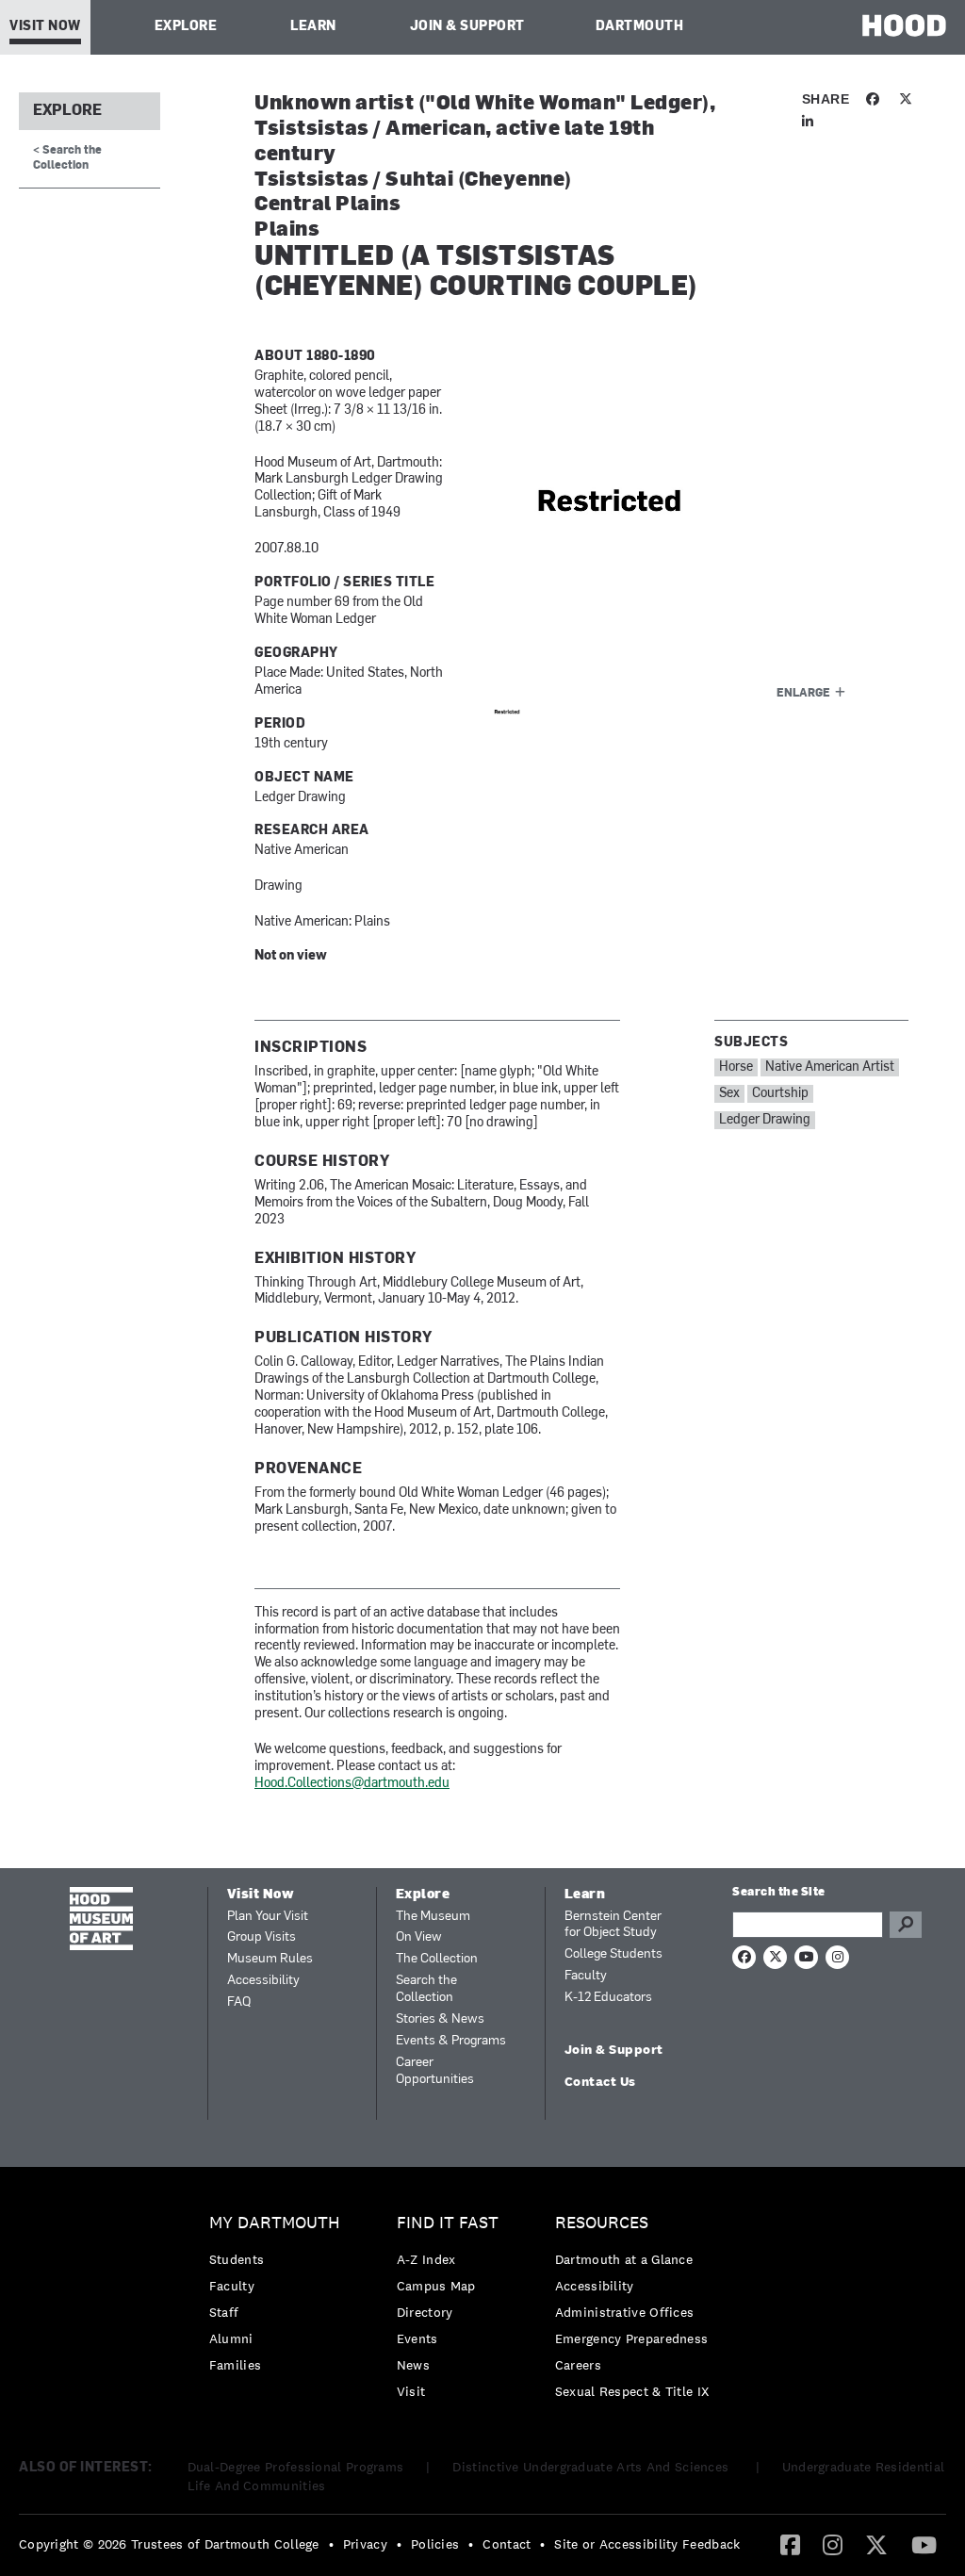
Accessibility (263, 1981)
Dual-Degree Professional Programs (296, 2467)
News (413, 2365)
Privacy (365, 2544)
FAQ (239, 2002)
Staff (224, 2312)
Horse (736, 1067)
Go (906, 1925)
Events (417, 2338)
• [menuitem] (331, 2544)
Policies (435, 2544)
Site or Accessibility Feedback (647, 2544)
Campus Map (436, 2286)
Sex (729, 1094)
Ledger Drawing (765, 1120)
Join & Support (467, 27)
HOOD (904, 25)
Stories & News (440, 2019)
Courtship (780, 1094)
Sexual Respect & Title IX (632, 2391)
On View (419, 1937)
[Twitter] (876, 2544)
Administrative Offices (625, 2312)
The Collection (437, 1959)
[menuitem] (279, 2298)
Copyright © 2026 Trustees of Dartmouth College (169, 2544)
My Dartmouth (275, 2223)
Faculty (586, 1976)
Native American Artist (830, 1067)
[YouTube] (924, 2544)
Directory (425, 2312)
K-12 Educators (608, 1998)
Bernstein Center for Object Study (613, 1925)
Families (235, 2365)
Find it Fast (448, 2223)
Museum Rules (270, 1959)
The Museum (433, 1917)
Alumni (231, 2338)
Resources (602, 2223)
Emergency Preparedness (632, 2338)
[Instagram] (833, 2544)
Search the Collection (426, 1989)
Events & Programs (451, 2041)
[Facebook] (790, 2544)
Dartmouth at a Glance (624, 2259)
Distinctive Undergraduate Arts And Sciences (592, 2467)
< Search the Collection (67, 158)
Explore (186, 27)
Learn (313, 27)
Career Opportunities (435, 2071)
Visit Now (45, 27)
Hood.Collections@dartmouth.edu (352, 1784)
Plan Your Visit (268, 1917)
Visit (411, 2391)
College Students (613, 1954)
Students (237, 2259)
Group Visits (262, 1937)
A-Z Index (426, 2259)
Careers (578, 2365)
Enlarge (803, 694)
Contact (507, 2544)
